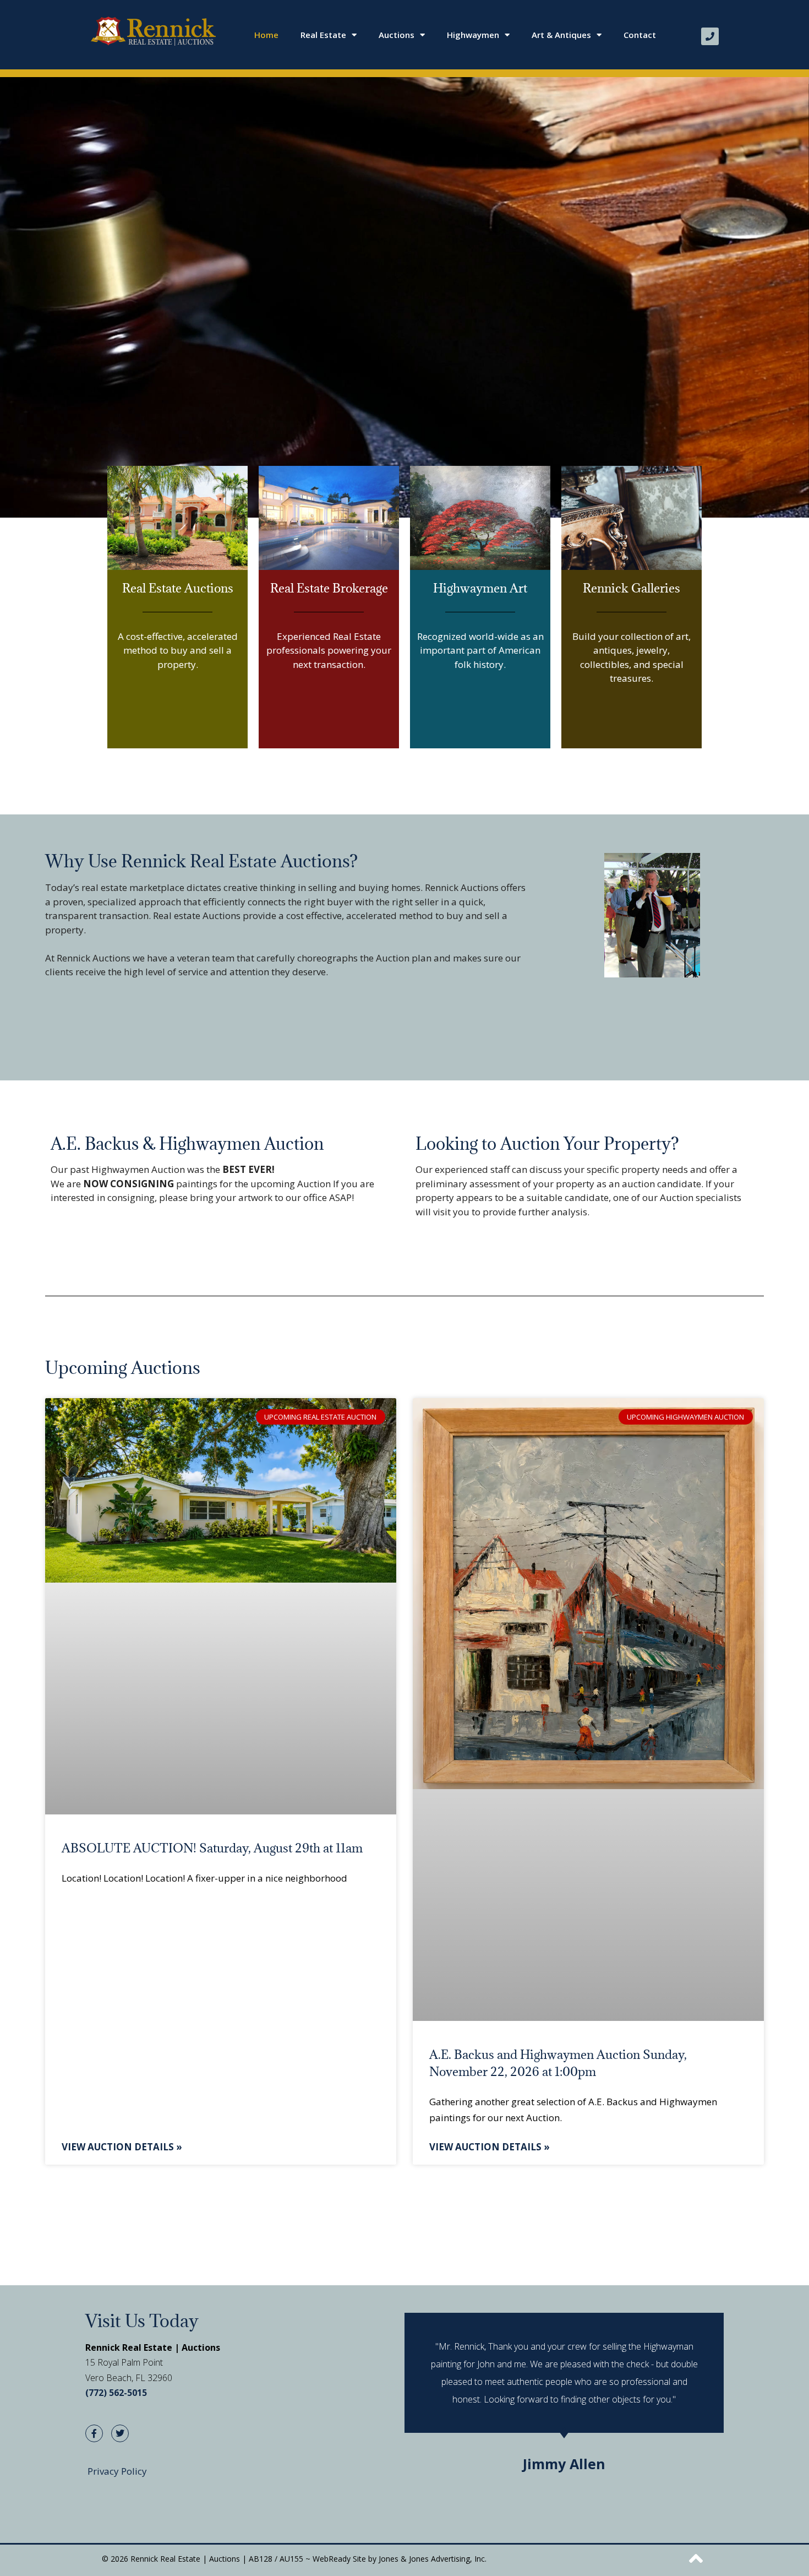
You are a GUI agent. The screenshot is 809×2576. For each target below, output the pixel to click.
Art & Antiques (561, 35)
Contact (640, 35)
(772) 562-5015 (116, 2393)
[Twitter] (120, 2433)
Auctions (397, 35)
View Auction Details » (122, 2147)
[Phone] (710, 36)
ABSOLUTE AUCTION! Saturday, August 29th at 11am (212, 1848)
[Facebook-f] (94, 2433)
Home (266, 35)
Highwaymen (473, 35)
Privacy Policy (117, 2471)
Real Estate (323, 35)
